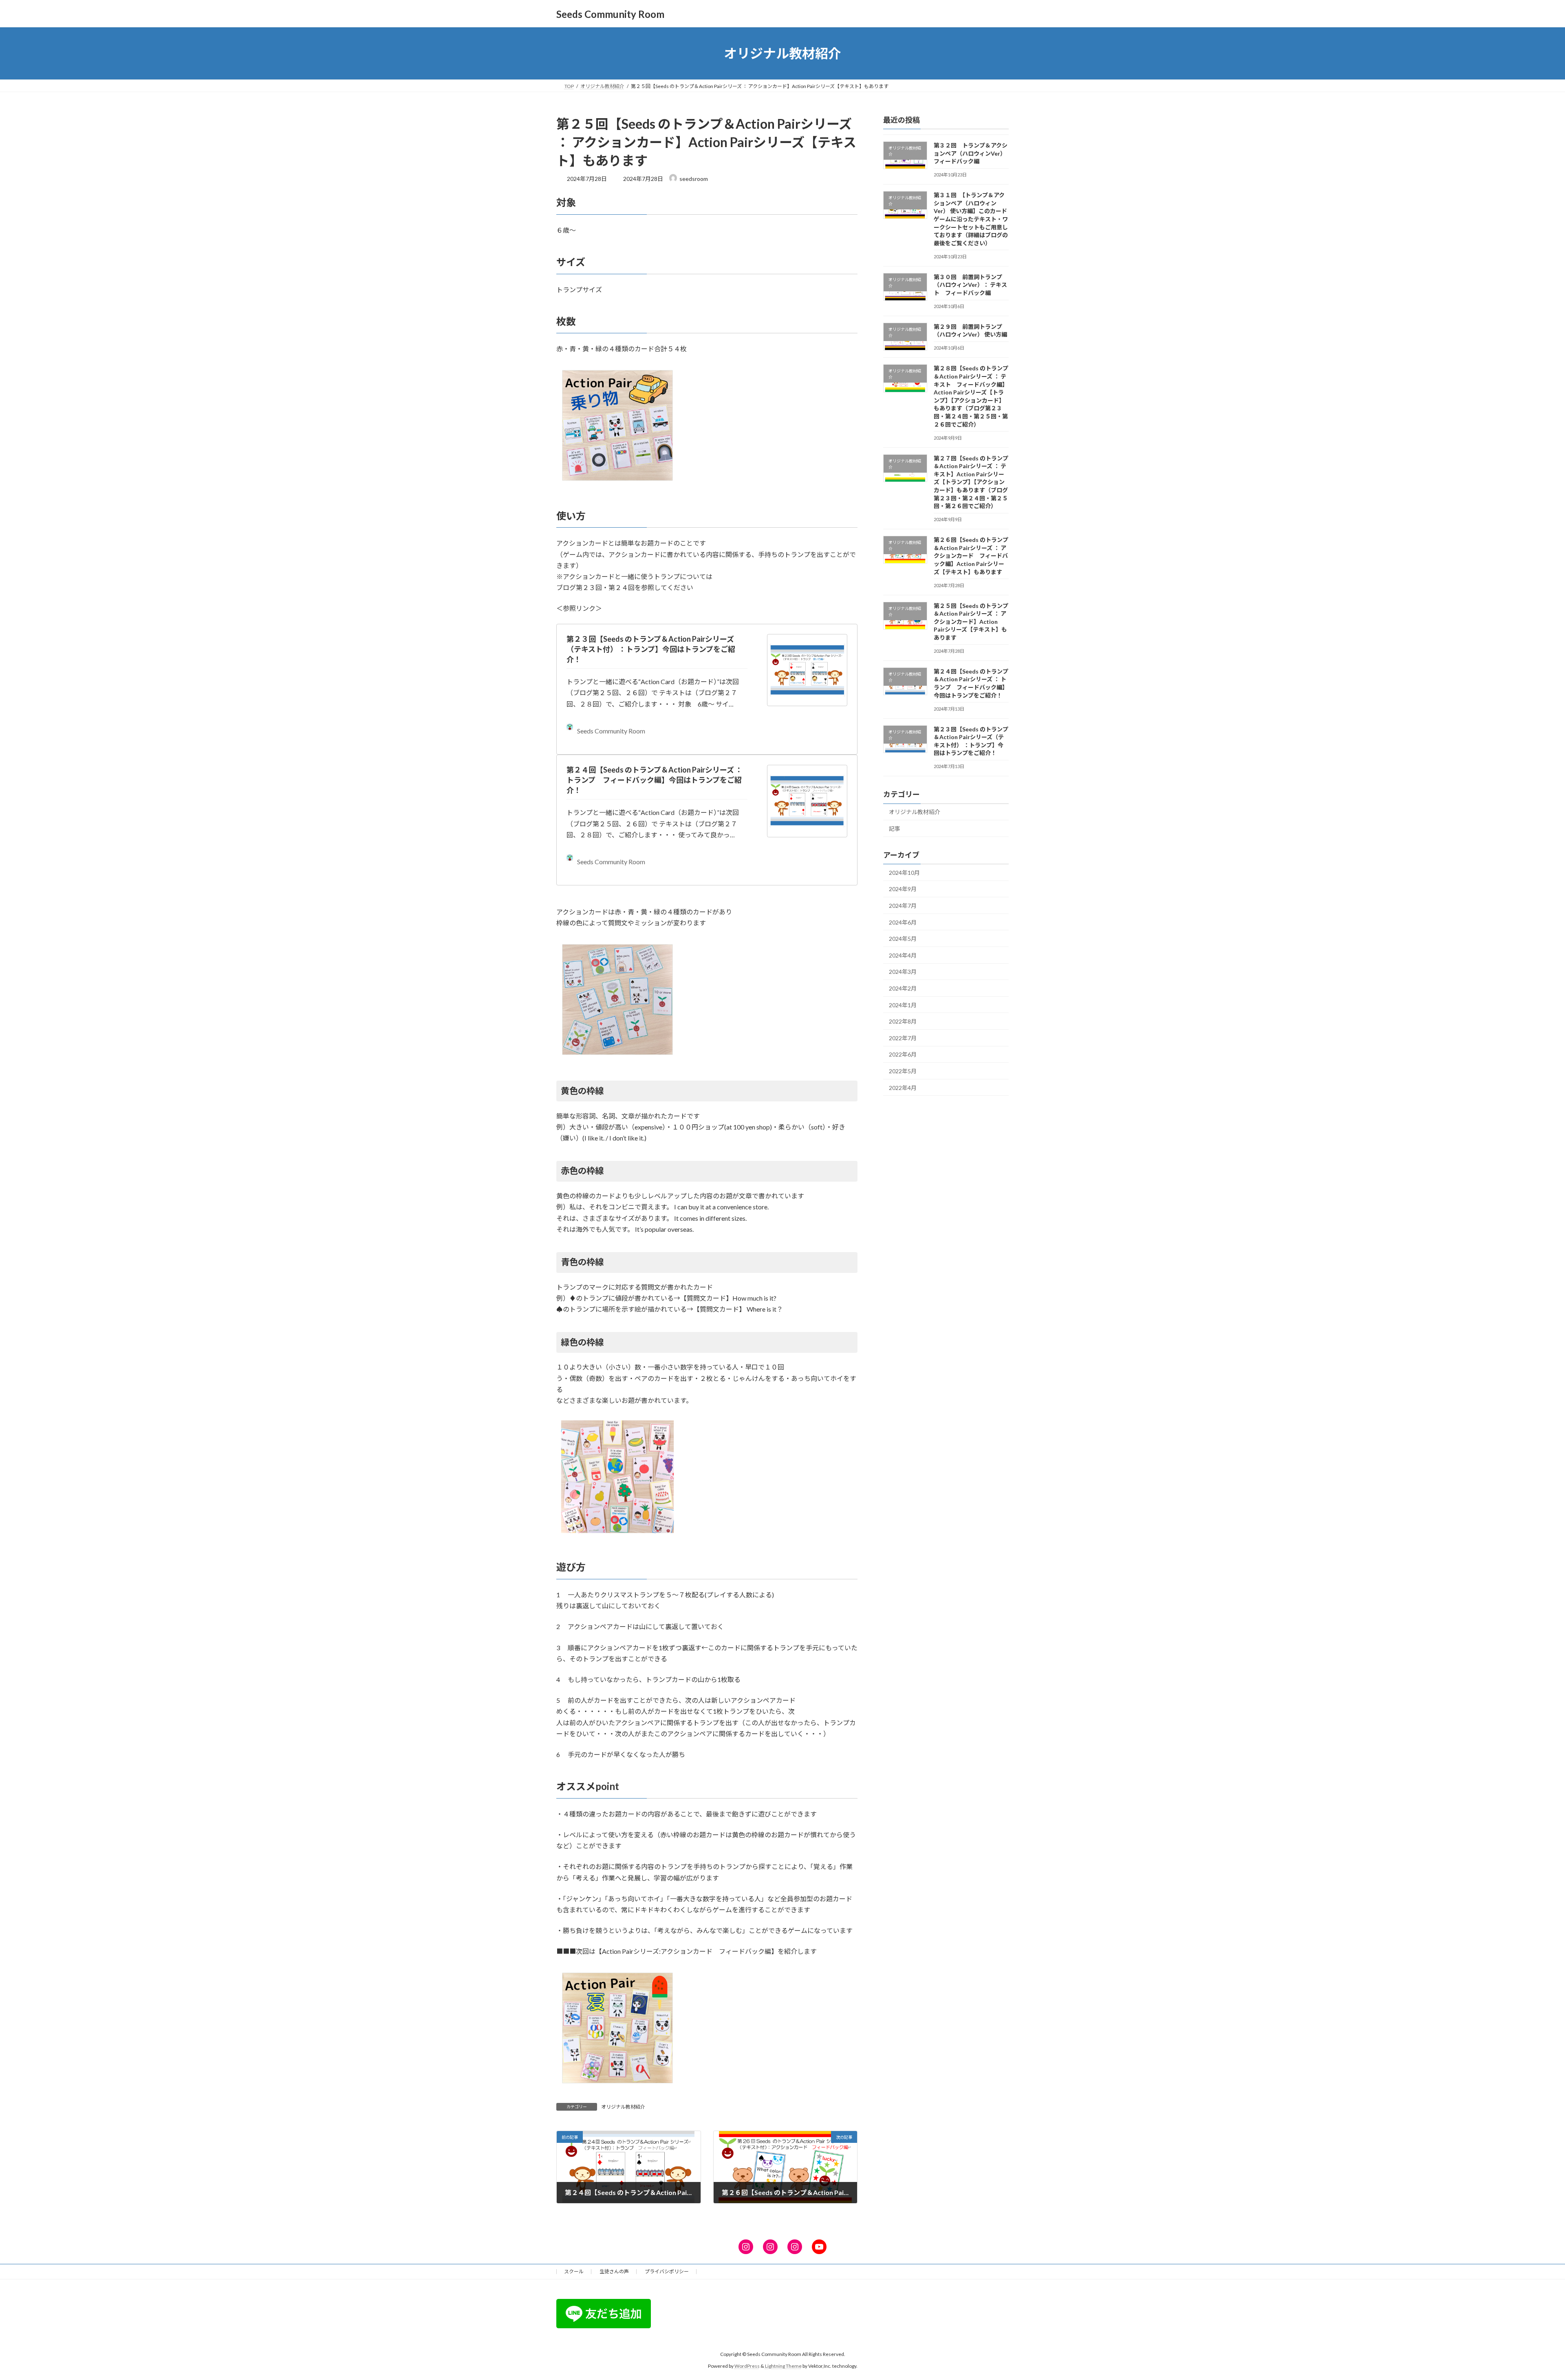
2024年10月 (904, 873)
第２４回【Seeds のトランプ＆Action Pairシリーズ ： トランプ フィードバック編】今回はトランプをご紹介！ (655, 780)
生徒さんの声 (614, 2271)
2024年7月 (903, 906)
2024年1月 (903, 1005)
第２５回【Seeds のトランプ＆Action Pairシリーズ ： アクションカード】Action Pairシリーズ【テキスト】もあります (971, 622)
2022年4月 (903, 1088)
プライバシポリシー (667, 2271)
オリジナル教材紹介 (623, 2107)
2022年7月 (903, 1038)
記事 (895, 829)
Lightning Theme (783, 2366)
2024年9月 (903, 889)
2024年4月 (903, 955)
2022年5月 (903, 1071)
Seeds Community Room (611, 731)
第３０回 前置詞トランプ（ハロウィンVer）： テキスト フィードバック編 (970, 285)
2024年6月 (903, 922)
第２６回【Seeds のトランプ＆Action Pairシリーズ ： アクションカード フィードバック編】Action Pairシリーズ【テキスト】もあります (971, 556)
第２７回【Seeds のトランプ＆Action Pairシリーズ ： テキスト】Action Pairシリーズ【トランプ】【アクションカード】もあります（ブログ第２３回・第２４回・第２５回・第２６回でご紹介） (971, 482)
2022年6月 (903, 1055)
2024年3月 (903, 972)
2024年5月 (903, 939)
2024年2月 (903, 988)
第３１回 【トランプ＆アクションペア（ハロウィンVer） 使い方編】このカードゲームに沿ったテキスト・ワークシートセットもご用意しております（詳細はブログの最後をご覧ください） (971, 219)
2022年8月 (903, 1021)
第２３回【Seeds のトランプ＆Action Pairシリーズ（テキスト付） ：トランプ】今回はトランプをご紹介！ (651, 649)
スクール (574, 2271)
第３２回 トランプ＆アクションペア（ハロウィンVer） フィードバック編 (971, 153)
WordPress (747, 2366)
